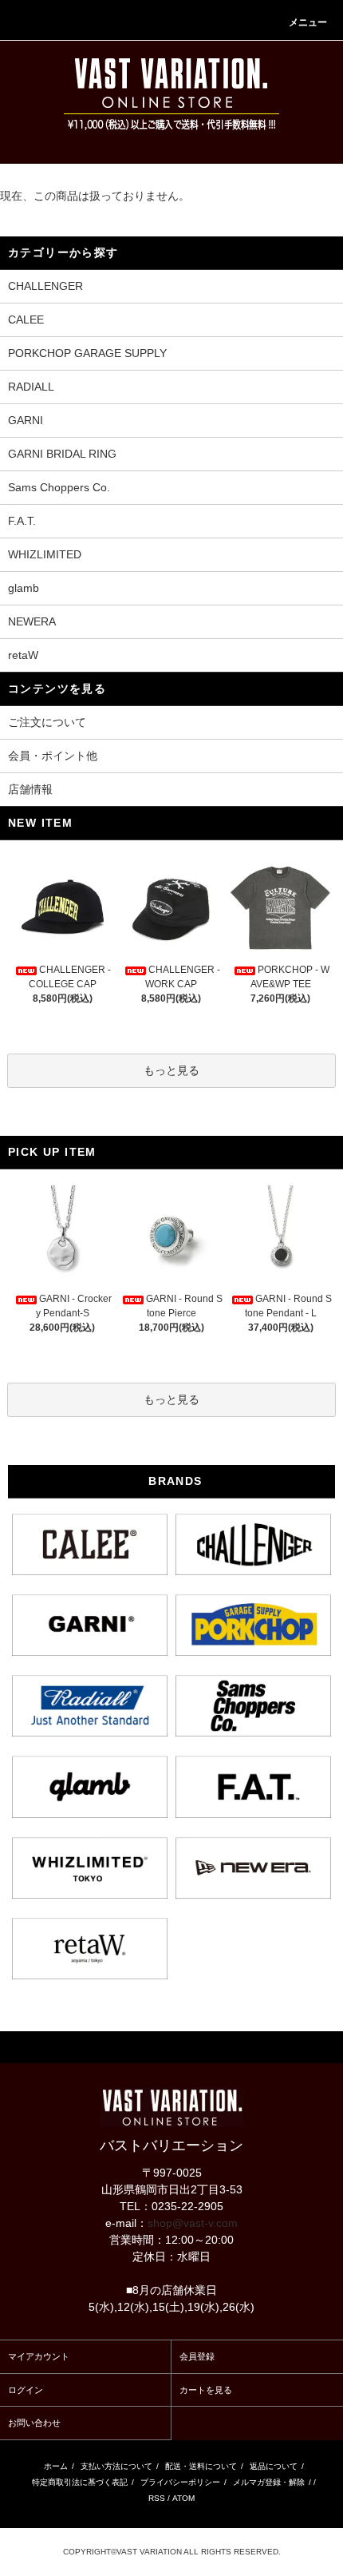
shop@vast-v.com (193, 2223)
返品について (274, 2466)
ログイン (26, 2390)
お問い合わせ (34, 2423)
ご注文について (47, 722)
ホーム (56, 2466)
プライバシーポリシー (180, 2482)
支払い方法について (116, 2466)
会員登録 (197, 2356)
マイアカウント (39, 2356)
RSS (157, 2498)
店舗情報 (30, 789)
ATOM (183, 2498)
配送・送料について (201, 2466)
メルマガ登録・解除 (269, 2482)
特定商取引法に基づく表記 (80, 2482)
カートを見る (206, 2390)
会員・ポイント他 (53, 756)
